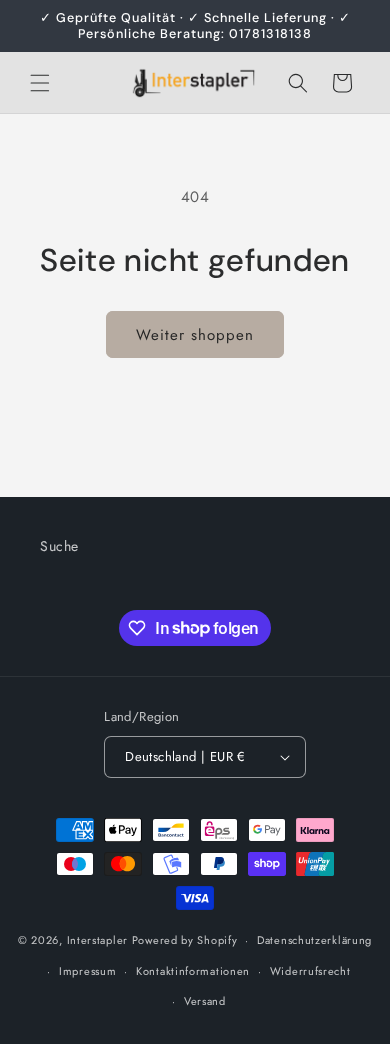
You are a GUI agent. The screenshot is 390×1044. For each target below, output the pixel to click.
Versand (205, 1001)
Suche (59, 546)
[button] (40, 83)
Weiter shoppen (195, 335)
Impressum (87, 971)
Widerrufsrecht (310, 971)
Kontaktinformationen (193, 971)
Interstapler (97, 940)
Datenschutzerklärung (314, 940)
